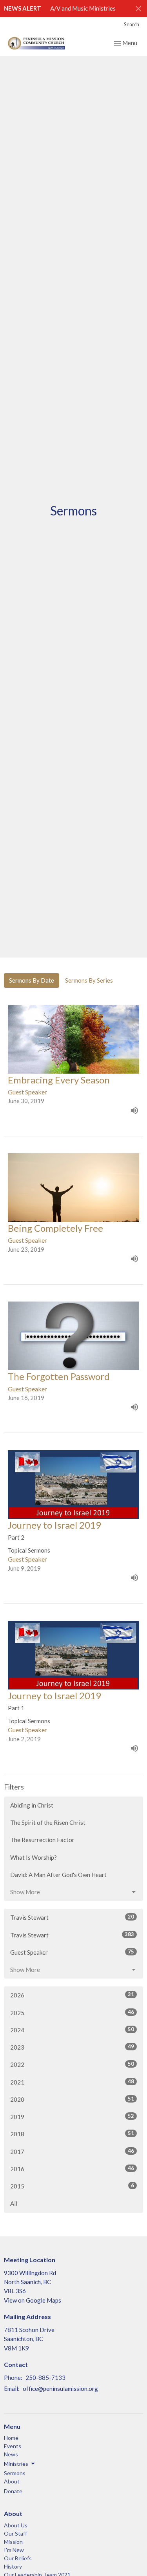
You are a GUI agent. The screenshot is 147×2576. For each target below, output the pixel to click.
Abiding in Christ (32, 1805)
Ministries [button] (16, 2464)
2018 (72, 2134)
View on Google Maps (33, 2300)
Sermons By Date (32, 980)
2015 (72, 2186)
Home (11, 2438)
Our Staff (15, 2533)
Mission (13, 2542)
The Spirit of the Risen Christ (48, 1822)
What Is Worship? (34, 1857)
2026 (72, 1995)
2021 (72, 2082)
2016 (72, 2169)
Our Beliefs (18, 2558)
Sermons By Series (89, 980)
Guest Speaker (72, 1952)
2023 (72, 2047)
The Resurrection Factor (42, 1840)
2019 (72, 2116)
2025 (72, 2013)
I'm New (14, 2550)
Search (132, 24)
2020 (72, 2099)
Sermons (15, 2473)
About (12, 2481)
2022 (72, 2064)
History (13, 2566)
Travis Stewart (72, 1917)
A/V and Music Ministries (83, 8)
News (11, 2454)
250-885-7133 (45, 2378)
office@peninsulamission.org (60, 2388)
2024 (72, 2030)
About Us (16, 2525)
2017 (72, 2151)
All (14, 2203)
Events (13, 2446)
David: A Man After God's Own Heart (58, 1875)
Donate (13, 2491)
